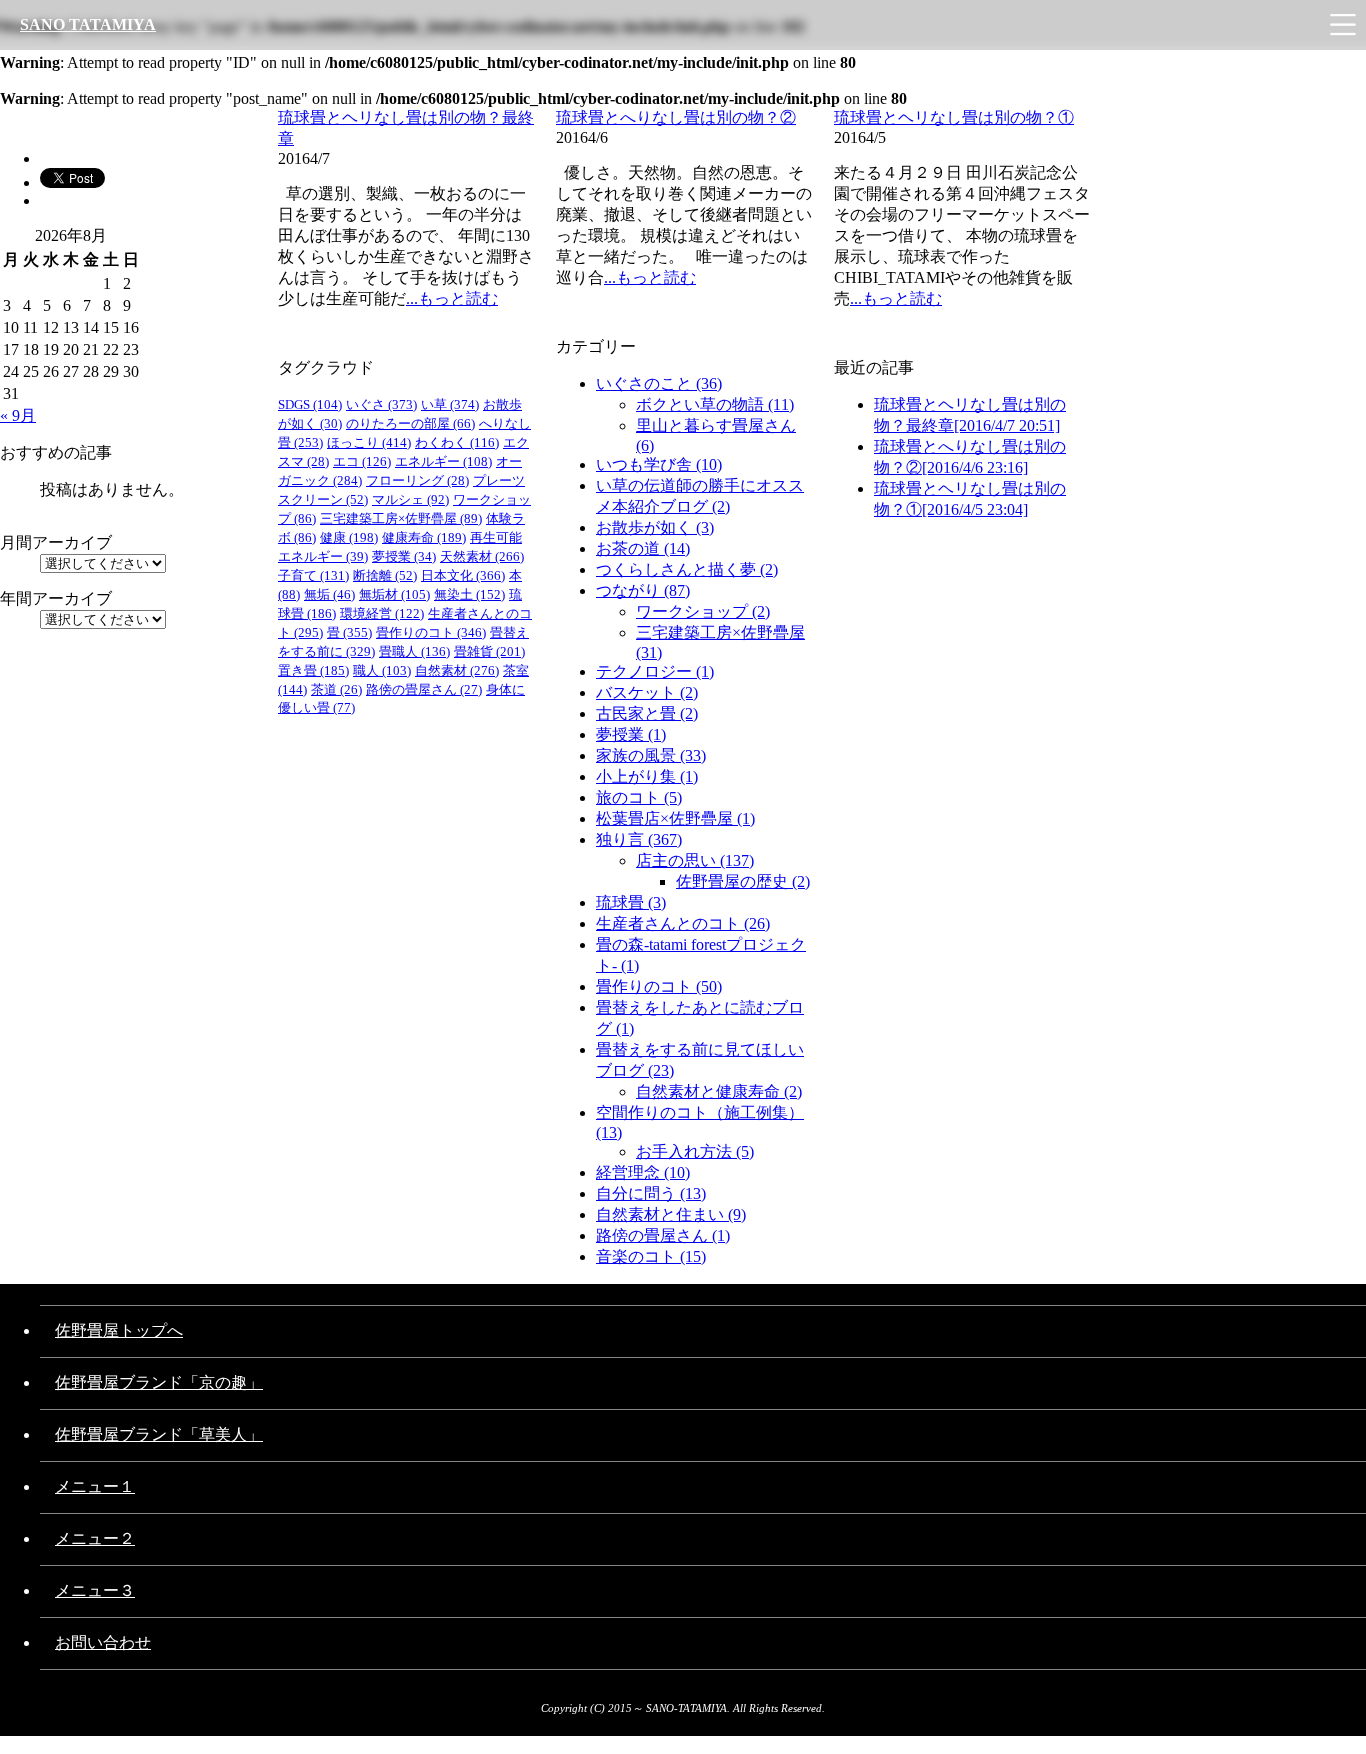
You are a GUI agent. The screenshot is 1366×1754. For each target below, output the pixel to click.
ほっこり (369, 442)
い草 (450, 404)
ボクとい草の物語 (715, 404)
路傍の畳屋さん (663, 1235)
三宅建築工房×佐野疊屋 (401, 518)
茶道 (336, 689)
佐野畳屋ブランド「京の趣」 (159, 1382)
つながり (643, 590)
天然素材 (482, 556)
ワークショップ (703, 611)
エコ (362, 461)
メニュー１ (95, 1486)
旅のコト (639, 797)
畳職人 (414, 651)
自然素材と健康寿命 (719, 1091)
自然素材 (457, 670)
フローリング (417, 480)
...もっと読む (452, 298)
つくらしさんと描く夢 (687, 569)
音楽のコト (651, 1256)
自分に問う (651, 1193)
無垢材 (394, 594)
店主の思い (695, 860)
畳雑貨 (489, 651)
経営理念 (643, 1172)
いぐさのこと (659, 383)
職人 (382, 670)
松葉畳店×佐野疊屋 (675, 818)
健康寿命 (424, 537)
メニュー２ (95, 1538)
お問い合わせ (103, 1642)
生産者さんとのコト (683, 923)
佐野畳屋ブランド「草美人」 (159, 1434)
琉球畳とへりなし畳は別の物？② (676, 117)
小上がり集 (647, 776)
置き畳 (313, 670)
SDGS (310, 404)
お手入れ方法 (695, 1151)
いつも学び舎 (659, 464)
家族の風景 (651, 755)
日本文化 (463, 575)
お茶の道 (643, 548)
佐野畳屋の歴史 (743, 881)
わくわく (457, 442)
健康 (349, 537)
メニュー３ (95, 1590)
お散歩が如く (655, 527)
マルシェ (410, 499)
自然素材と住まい (671, 1214)
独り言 (639, 839)
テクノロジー (655, 671)
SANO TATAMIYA (88, 24)
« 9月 (18, 415)
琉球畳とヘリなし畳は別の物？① (954, 117)
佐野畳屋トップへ (119, 1330)
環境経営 (382, 613)
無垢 (329, 594)
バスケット (647, 692)
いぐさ (381, 404)
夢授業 (631, 734)
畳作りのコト (659, 986)
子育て (313, 575)
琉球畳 (631, 902)
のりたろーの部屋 (410, 423)
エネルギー (443, 461)
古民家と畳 (647, 713)
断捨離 (385, 575)
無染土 (469, 594)
